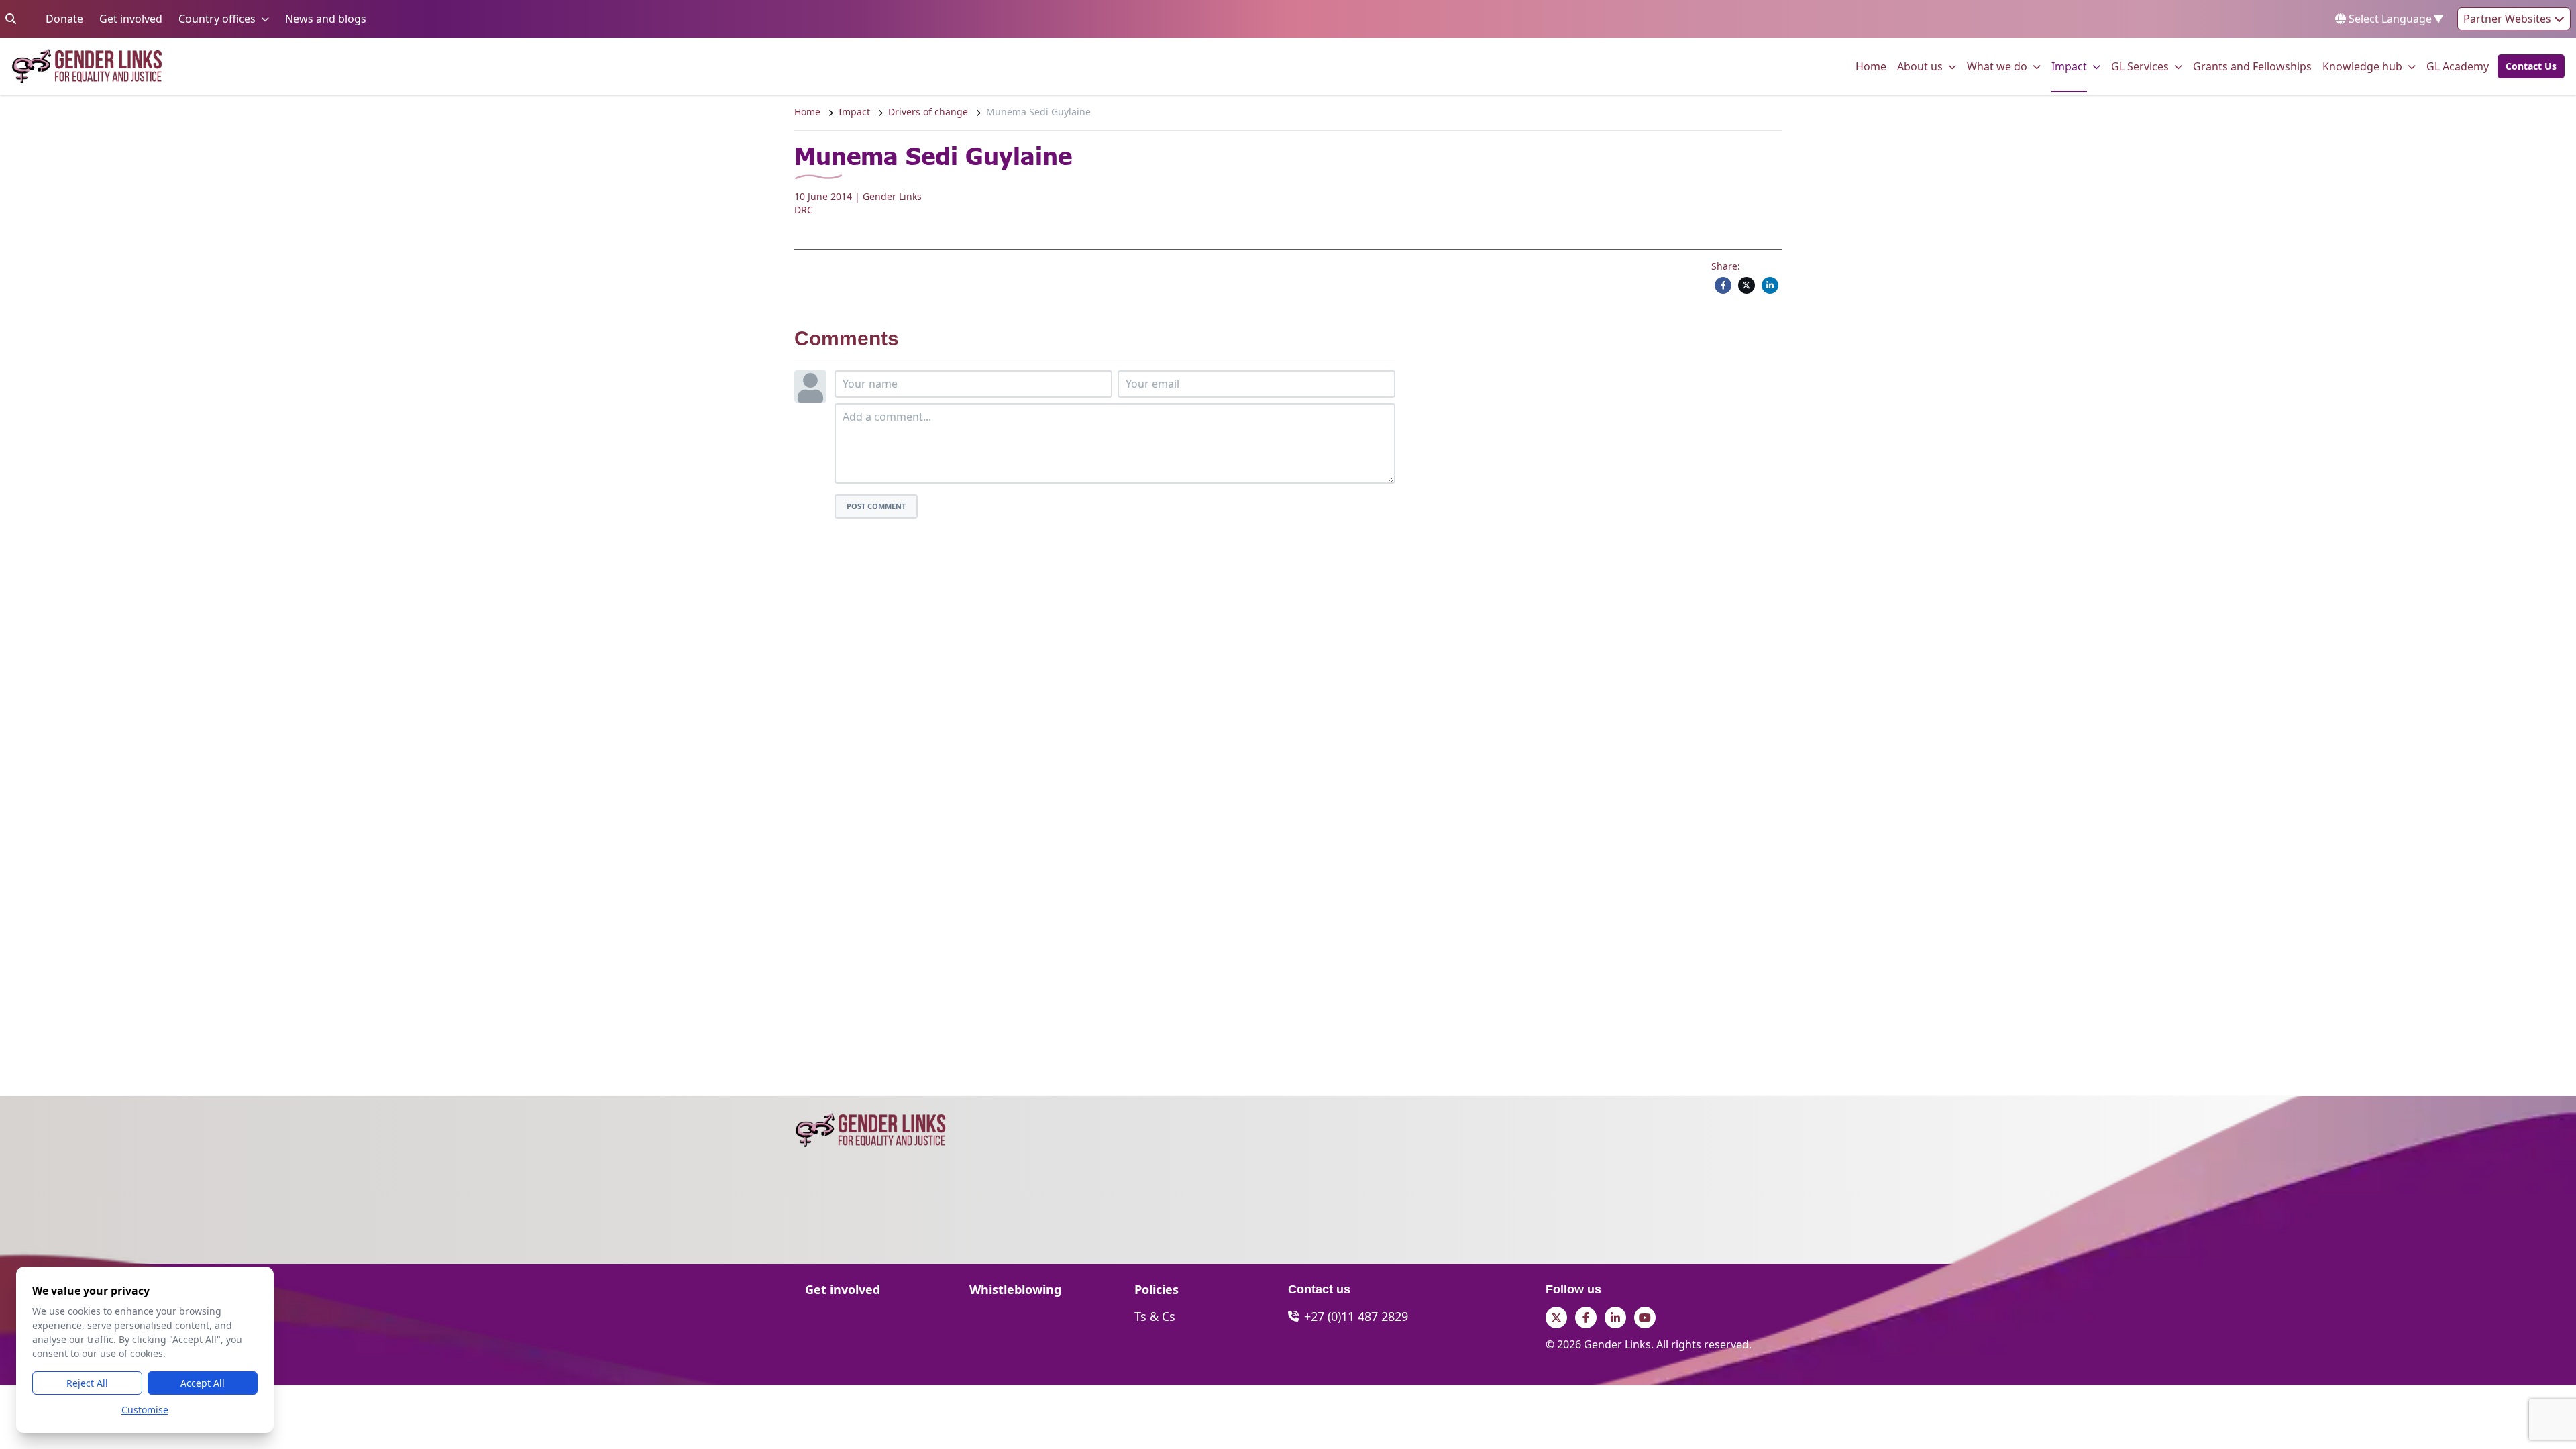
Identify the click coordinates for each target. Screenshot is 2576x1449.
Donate (64, 18)
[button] (2527, 66)
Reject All (87, 1383)
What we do (1997, 66)
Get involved (131, 18)
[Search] (11, 19)
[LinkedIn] (1770, 285)
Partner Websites (2509, 19)
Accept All (203, 1383)
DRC (804, 210)
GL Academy (2458, 66)
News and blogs (326, 18)
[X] (1747, 285)
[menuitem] (1871, 66)
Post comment (876, 506)
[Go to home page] (87, 66)
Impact (2069, 66)
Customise (145, 1410)
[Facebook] (1723, 285)
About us (1920, 66)
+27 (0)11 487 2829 (1356, 1316)
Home (1871, 66)
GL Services (2140, 66)
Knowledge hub (2362, 66)
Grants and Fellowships (2252, 66)
